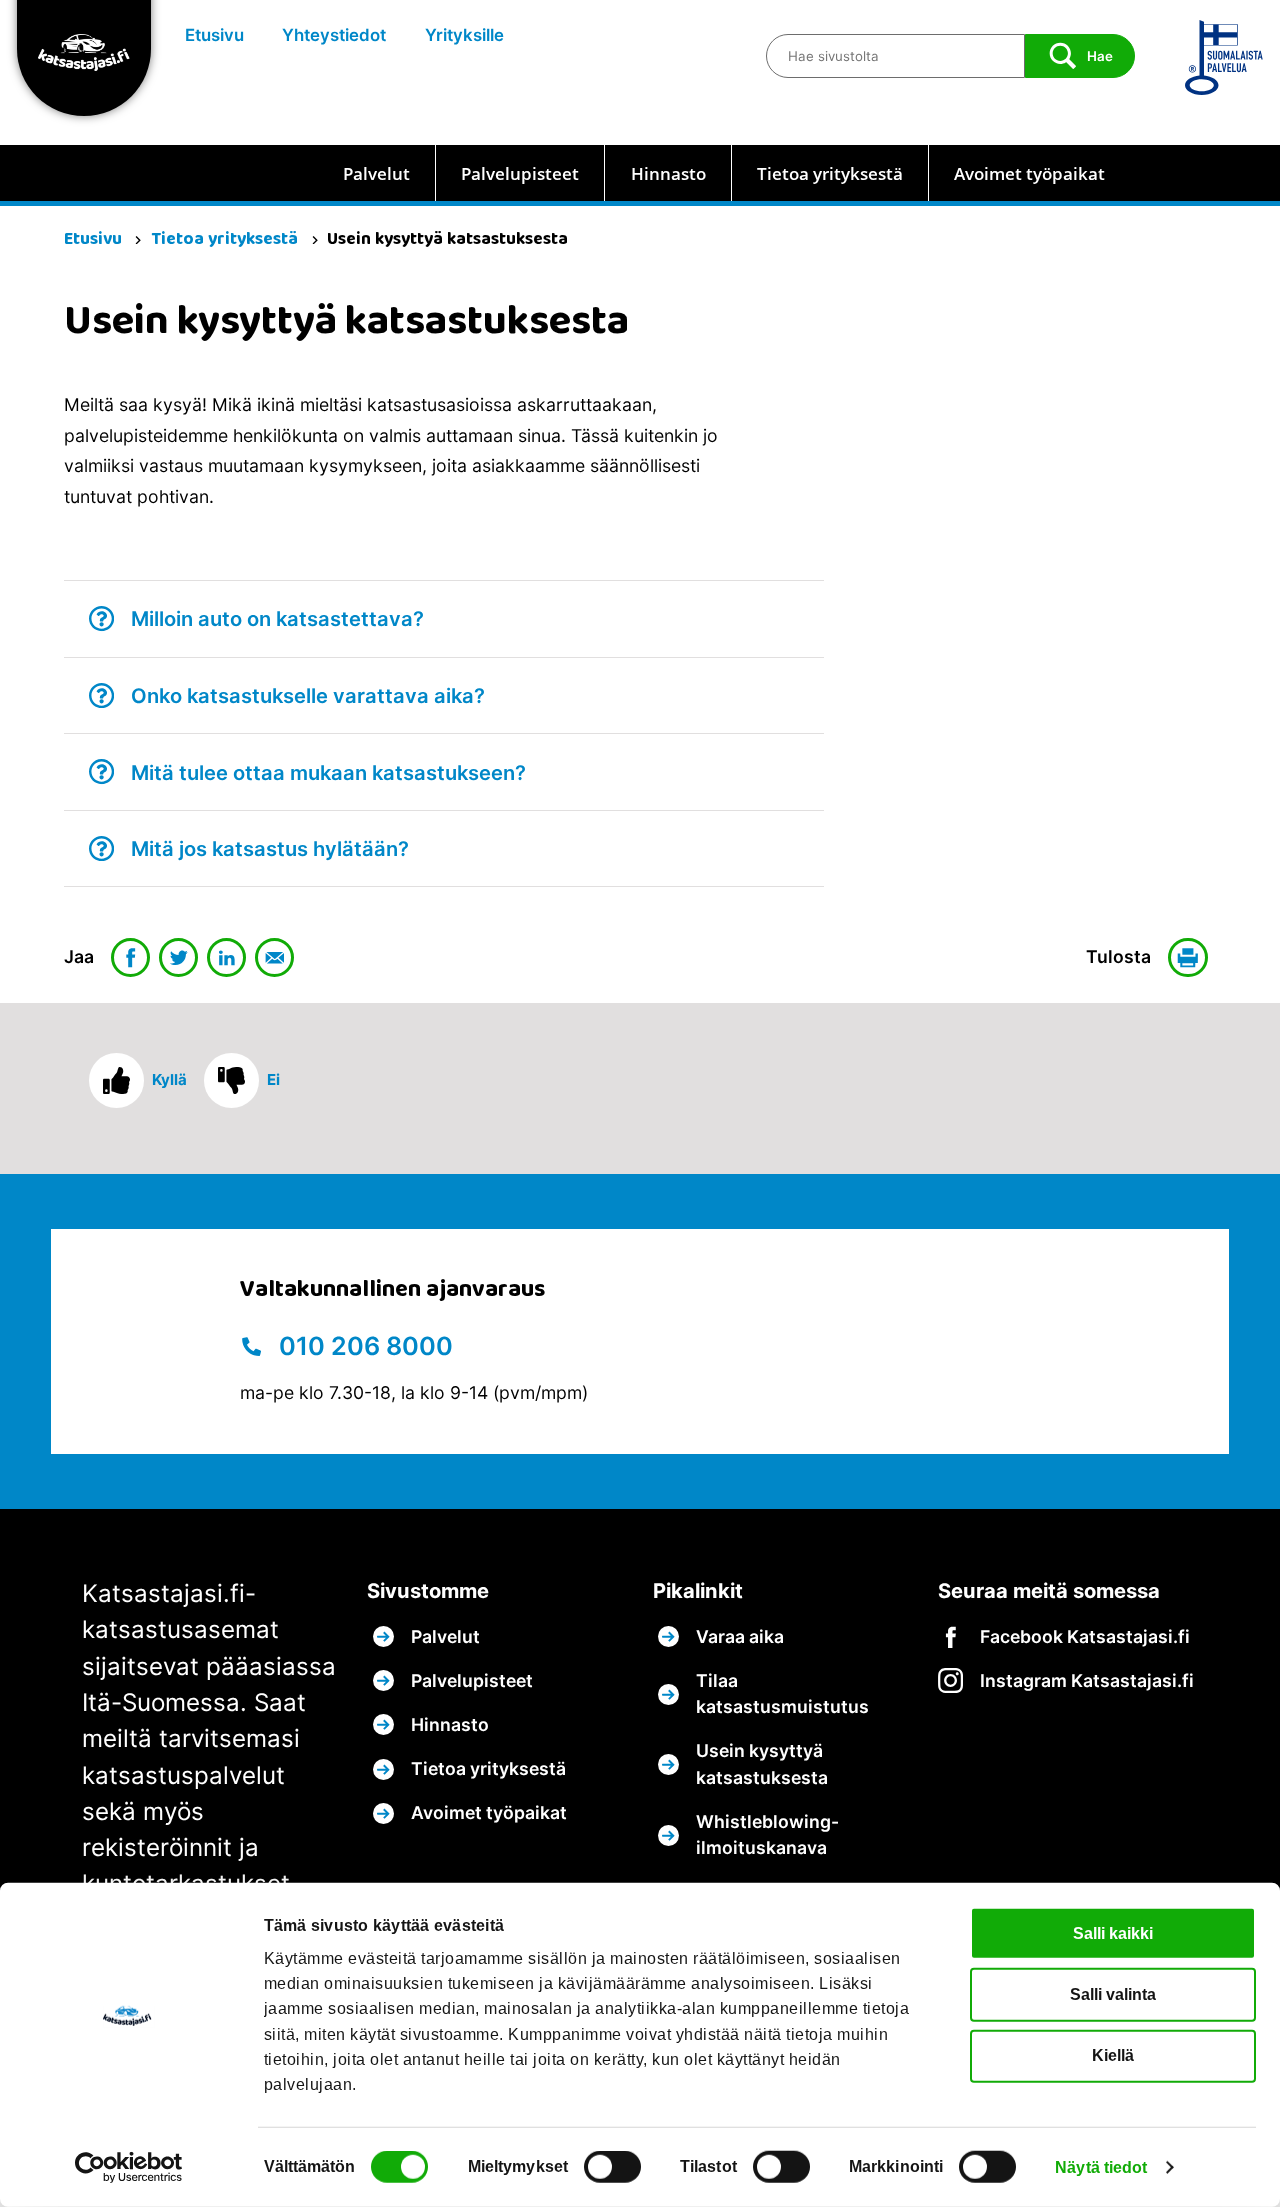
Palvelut (376, 173)
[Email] (275, 958)
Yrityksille (464, 35)
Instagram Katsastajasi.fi (1087, 1680)
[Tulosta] (1192, 958)
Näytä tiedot (1101, 2167)
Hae (1100, 56)
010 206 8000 (363, 1346)
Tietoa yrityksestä (830, 173)
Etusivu (214, 35)
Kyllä (169, 1079)
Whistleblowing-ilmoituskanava (767, 1834)
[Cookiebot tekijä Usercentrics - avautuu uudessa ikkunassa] (129, 2167)
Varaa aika (740, 1636)
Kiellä (1113, 2055)
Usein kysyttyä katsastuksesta (762, 1763)
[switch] (612, 2167)
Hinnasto (668, 173)
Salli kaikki (1113, 1932)
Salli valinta (1113, 1994)
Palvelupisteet (520, 173)
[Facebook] (131, 958)
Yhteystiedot (334, 35)
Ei (273, 1079)
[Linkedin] (227, 958)
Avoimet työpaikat (1029, 173)
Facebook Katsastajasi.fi (1085, 1636)
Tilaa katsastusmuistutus (782, 1693)
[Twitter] (179, 958)
